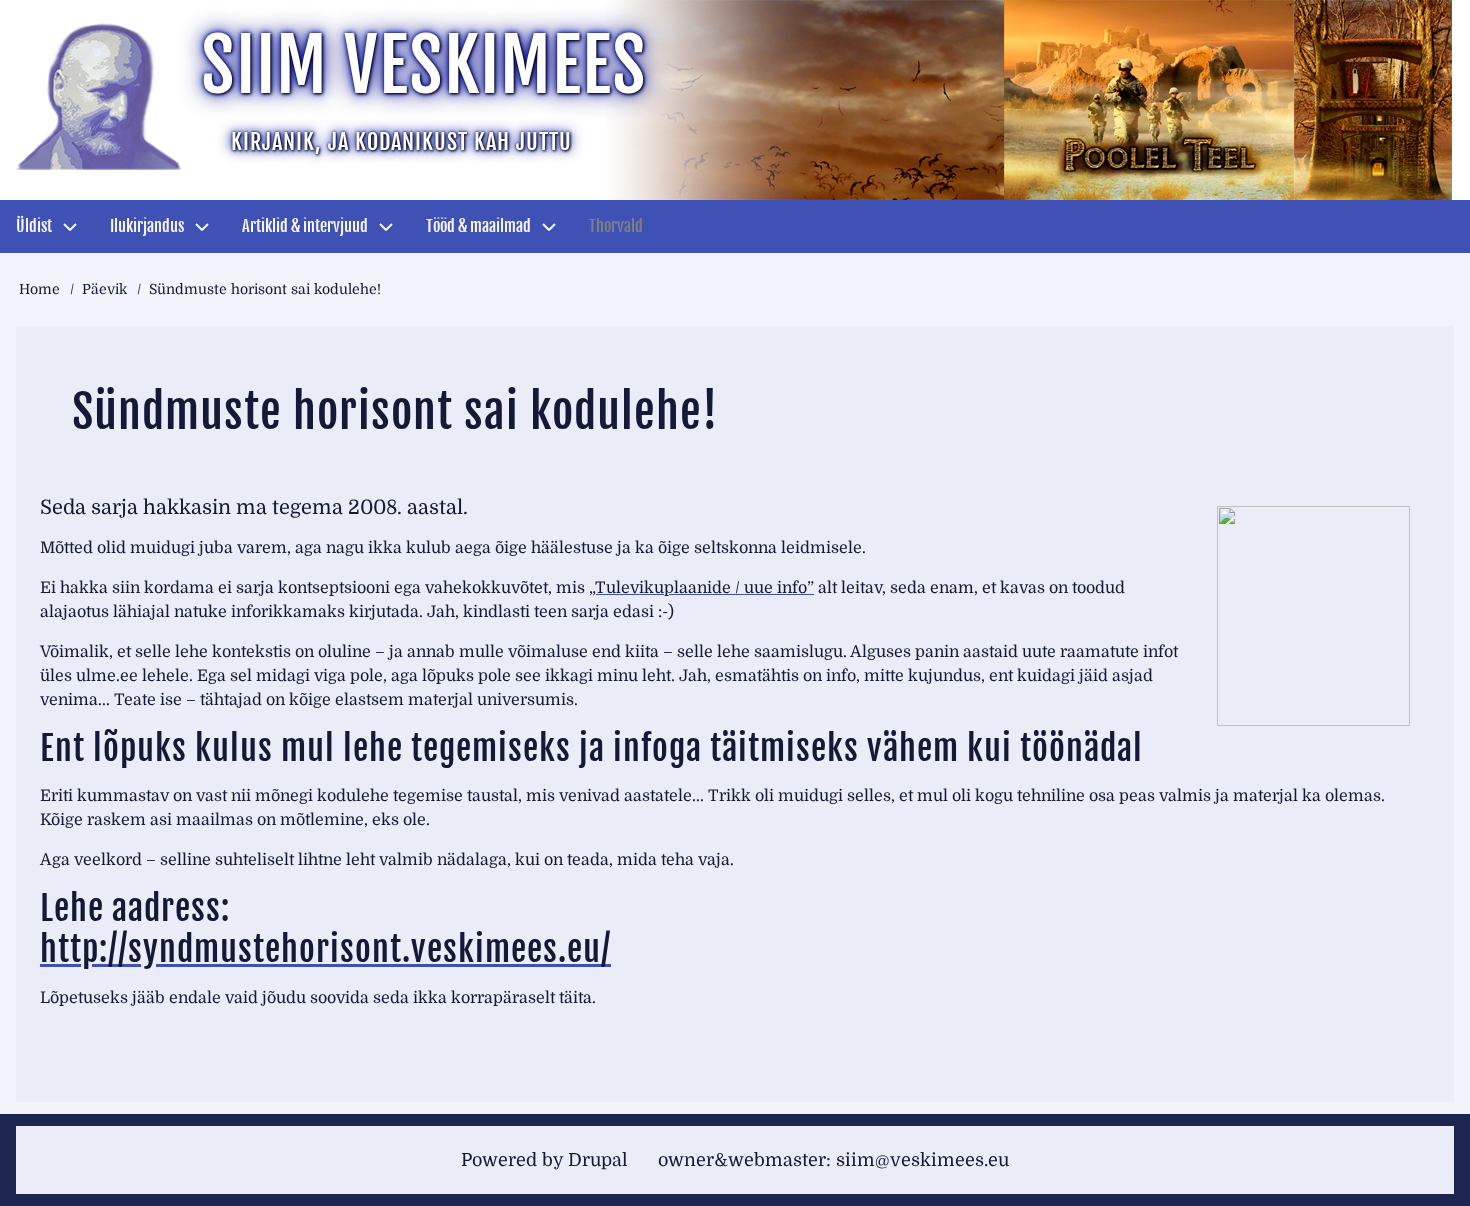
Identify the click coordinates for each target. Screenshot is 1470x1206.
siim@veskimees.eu (922, 1160)
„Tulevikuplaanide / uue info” (701, 588)
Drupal (598, 1160)
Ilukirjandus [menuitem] (147, 226)
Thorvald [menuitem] (616, 226)
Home (39, 289)
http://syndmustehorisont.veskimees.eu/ (325, 949)
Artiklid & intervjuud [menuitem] (305, 226)
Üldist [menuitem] (34, 226)
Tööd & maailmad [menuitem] (478, 226)
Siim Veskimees (424, 65)
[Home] (100, 95)
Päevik (104, 289)
